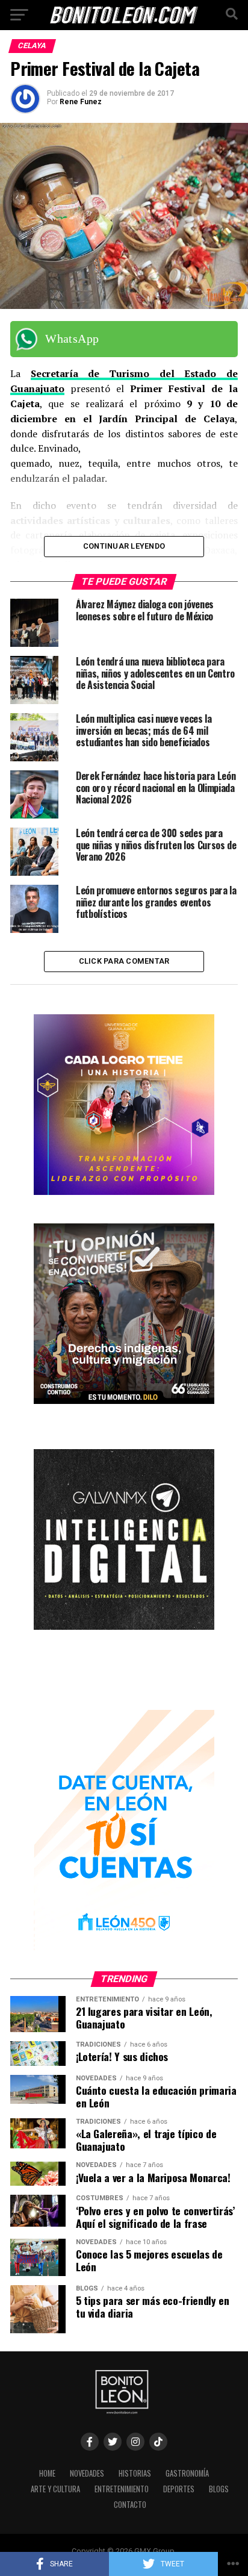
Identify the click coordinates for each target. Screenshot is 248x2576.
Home (47, 2473)
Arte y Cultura (55, 2489)
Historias (135, 2473)
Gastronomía (187, 2473)
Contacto (130, 2505)
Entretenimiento (122, 2489)
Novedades (87, 2473)
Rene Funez (81, 102)
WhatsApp (72, 338)
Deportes (179, 2489)
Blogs (219, 2489)
